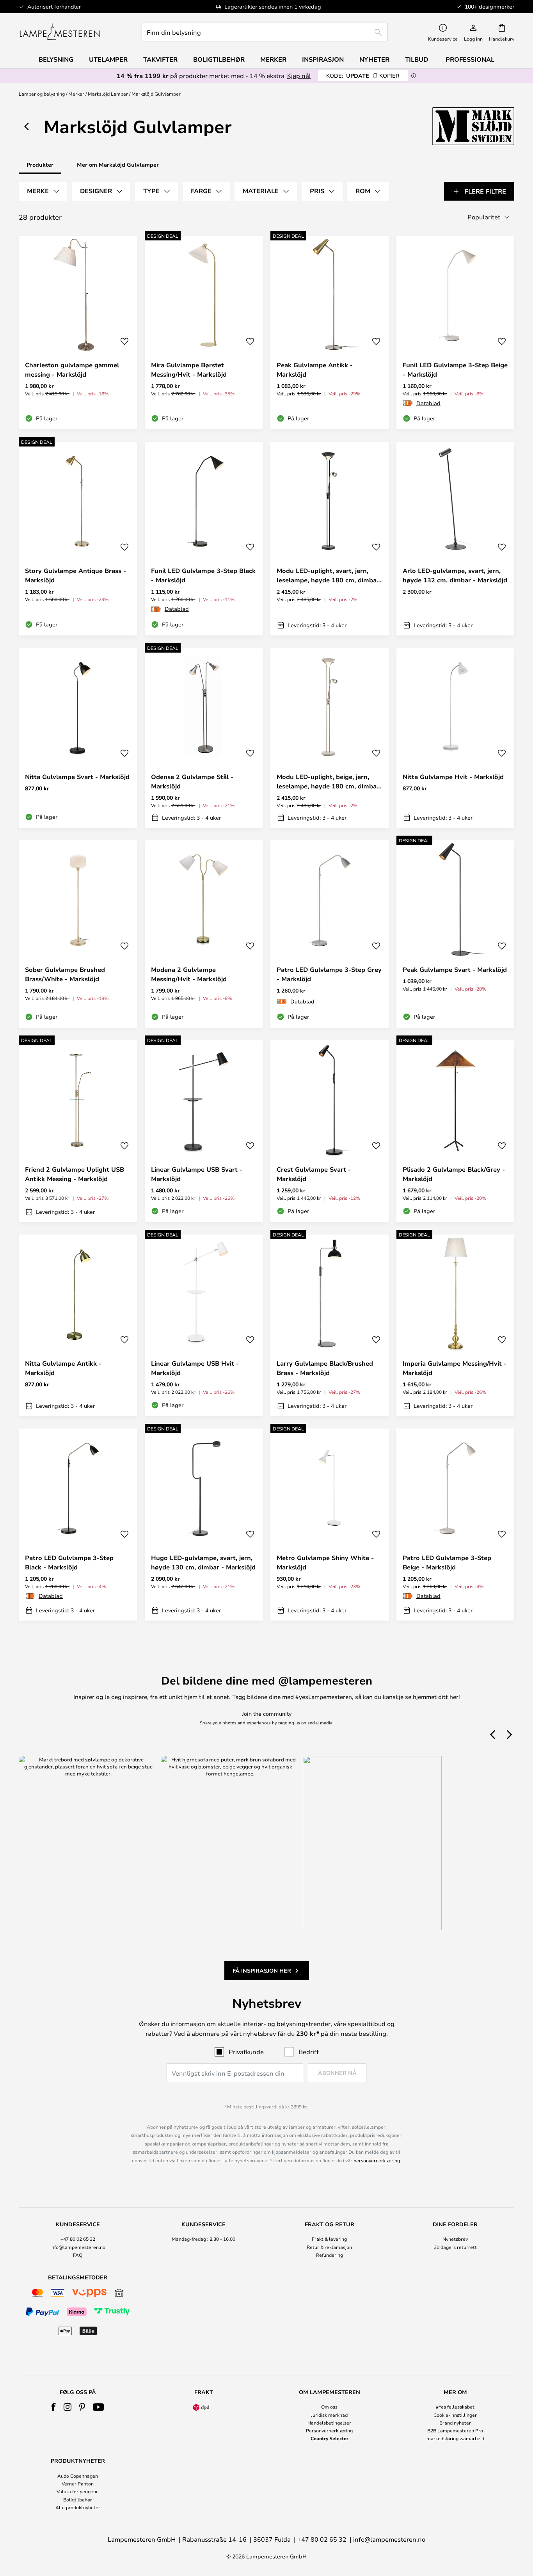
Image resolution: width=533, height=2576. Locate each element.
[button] (124, 342)
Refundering (330, 2255)
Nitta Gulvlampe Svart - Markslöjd (77, 777)
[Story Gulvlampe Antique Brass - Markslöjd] (78, 539)
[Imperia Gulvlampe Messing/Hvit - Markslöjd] (456, 1325)
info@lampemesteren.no (78, 2247)
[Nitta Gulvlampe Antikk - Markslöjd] (78, 1325)
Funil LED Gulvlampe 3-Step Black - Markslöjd (203, 575)
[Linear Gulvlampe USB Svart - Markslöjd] (204, 1131)
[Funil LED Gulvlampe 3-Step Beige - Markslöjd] (456, 333)
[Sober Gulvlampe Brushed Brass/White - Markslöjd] (78, 934)
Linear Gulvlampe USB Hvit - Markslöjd (195, 1368)
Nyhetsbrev (455, 2239)
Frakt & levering (329, 2239)
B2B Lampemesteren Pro (455, 2430)
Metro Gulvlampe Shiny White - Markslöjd (325, 1562)
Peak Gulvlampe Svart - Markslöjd (455, 970)
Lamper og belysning (42, 94)
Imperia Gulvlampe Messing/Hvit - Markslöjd (455, 1368)
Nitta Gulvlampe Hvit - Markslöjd (453, 777)
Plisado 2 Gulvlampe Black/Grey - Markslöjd (454, 1174)
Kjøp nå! (299, 76)
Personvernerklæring (329, 2430)
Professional (470, 59)
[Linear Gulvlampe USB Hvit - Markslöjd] (204, 1325)
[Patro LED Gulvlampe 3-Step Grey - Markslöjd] (330, 934)
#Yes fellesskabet (455, 2407)
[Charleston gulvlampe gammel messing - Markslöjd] (78, 333)
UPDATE (363, 76)
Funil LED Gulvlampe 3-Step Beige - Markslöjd (455, 370)
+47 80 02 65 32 (78, 2239)
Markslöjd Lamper (108, 94)
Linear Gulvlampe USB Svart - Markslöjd (197, 1174)
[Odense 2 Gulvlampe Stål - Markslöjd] (204, 738)
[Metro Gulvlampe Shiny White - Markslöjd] (330, 1525)
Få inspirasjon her (262, 1970)
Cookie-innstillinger (455, 2415)
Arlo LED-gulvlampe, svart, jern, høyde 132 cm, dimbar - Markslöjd (455, 575)
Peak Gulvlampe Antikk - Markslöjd (315, 370)
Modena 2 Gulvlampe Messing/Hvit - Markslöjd (189, 974)
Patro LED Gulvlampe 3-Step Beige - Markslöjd (447, 1562)
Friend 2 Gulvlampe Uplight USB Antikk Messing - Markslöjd (75, 1174)
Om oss (329, 2407)
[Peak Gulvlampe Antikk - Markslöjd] (330, 333)
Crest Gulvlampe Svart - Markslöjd (314, 1174)
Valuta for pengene (78, 2491)
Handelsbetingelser (329, 2423)
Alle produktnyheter (78, 2507)
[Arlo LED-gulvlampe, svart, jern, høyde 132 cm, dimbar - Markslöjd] (456, 539)
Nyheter (374, 59)
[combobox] (265, 32)
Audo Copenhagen (78, 2476)
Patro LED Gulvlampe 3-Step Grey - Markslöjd (329, 974)
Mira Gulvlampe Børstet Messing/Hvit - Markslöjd (189, 370)
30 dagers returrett (455, 2247)
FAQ (78, 2255)
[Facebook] (54, 2407)
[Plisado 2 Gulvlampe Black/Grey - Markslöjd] (456, 1131)
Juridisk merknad (329, 2415)
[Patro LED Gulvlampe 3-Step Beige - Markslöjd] (456, 1525)
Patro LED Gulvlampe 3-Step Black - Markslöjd (69, 1562)
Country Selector (330, 2438)
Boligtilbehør (78, 2500)
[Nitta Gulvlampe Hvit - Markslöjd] (456, 738)
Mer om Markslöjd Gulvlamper (118, 165)
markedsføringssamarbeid (455, 2438)
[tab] (43, 191)
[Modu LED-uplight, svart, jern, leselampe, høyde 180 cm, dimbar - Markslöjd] (330, 539)
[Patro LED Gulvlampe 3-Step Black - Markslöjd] (78, 1525)
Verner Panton (78, 2483)
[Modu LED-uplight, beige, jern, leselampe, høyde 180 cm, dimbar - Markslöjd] (330, 738)
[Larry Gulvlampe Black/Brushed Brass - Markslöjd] (330, 1325)
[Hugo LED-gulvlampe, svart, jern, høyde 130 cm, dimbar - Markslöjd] (204, 1525)
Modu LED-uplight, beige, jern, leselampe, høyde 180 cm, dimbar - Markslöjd (328, 782)
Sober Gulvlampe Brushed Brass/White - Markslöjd (65, 974)
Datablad (428, 403)
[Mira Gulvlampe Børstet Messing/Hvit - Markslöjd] (204, 333)
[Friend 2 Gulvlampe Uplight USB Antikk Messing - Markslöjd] (78, 1131)
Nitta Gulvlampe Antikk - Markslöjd (63, 1368)
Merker (76, 94)
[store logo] (60, 32)
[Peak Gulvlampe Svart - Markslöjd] (456, 934)
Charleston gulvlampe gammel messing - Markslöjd (72, 370)
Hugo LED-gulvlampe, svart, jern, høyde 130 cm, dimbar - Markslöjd (203, 1562)
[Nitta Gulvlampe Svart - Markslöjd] (78, 738)
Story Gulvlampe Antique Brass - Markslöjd (76, 575)
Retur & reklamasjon (329, 2247)
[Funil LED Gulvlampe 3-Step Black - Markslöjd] (204, 539)
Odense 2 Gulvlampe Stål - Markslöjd (192, 781)
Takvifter (160, 59)
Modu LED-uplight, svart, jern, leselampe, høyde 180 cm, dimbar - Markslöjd (328, 576)
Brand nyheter (455, 2423)
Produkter (40, 165)
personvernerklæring (377, 2160)
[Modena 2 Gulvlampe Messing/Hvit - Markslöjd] (204, 934)
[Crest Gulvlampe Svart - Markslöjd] (330, 1131)
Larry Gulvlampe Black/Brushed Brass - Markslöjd (325, 1368)
